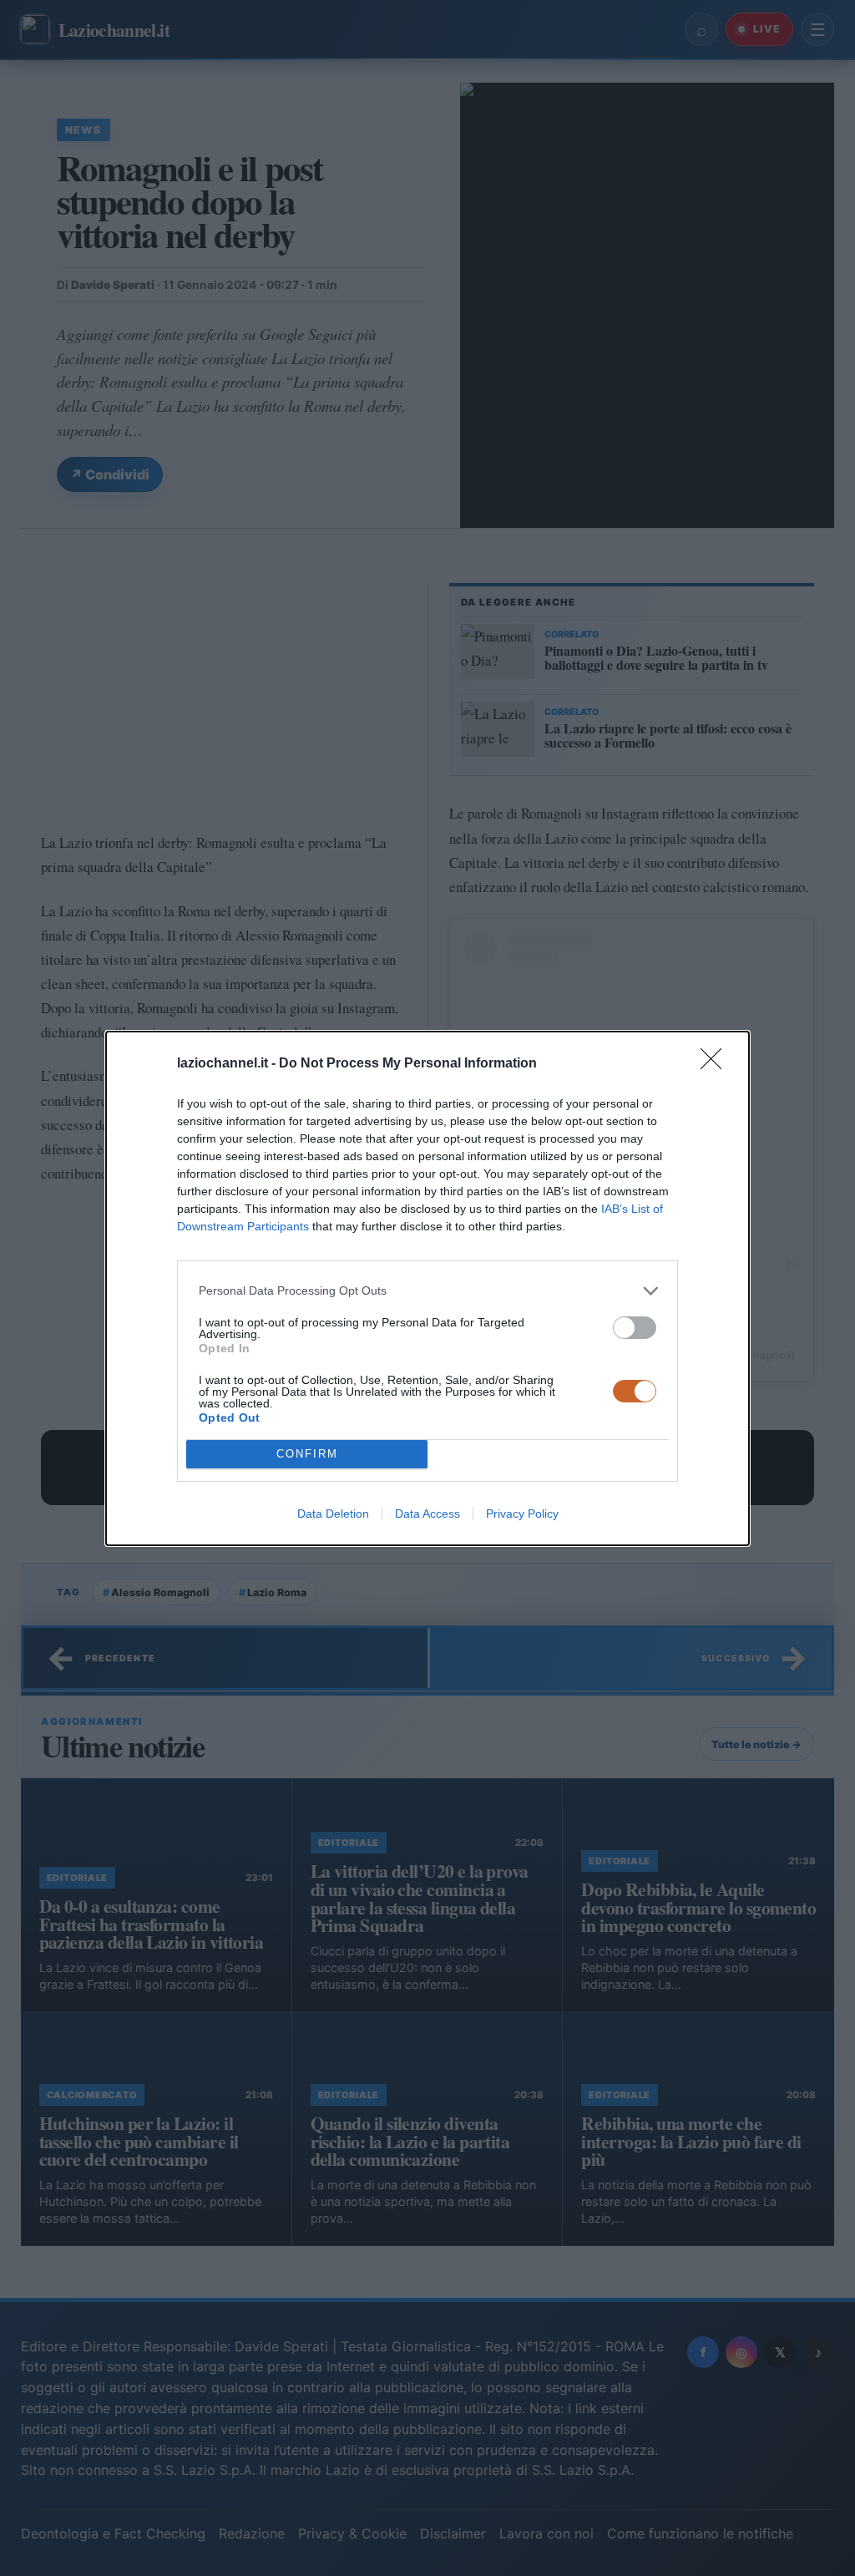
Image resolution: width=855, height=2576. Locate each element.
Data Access (427, 1514)
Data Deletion (333, 1514)
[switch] (635, 1328)
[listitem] (427, 1291)
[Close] (716, 1064)
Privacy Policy (522, 1514)
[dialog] (427, 1288)
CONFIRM (307, 1454)
